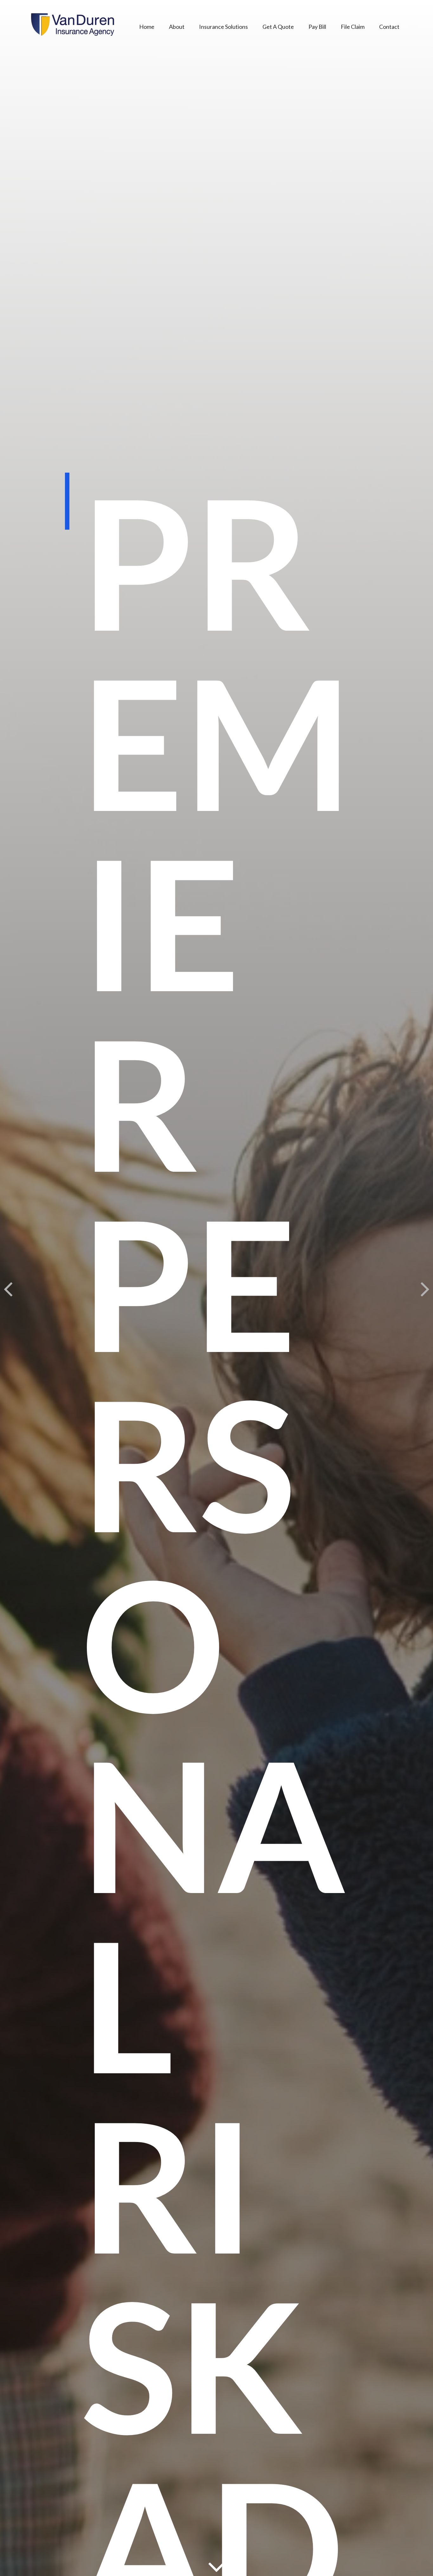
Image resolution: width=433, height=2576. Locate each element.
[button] (147, 26)
